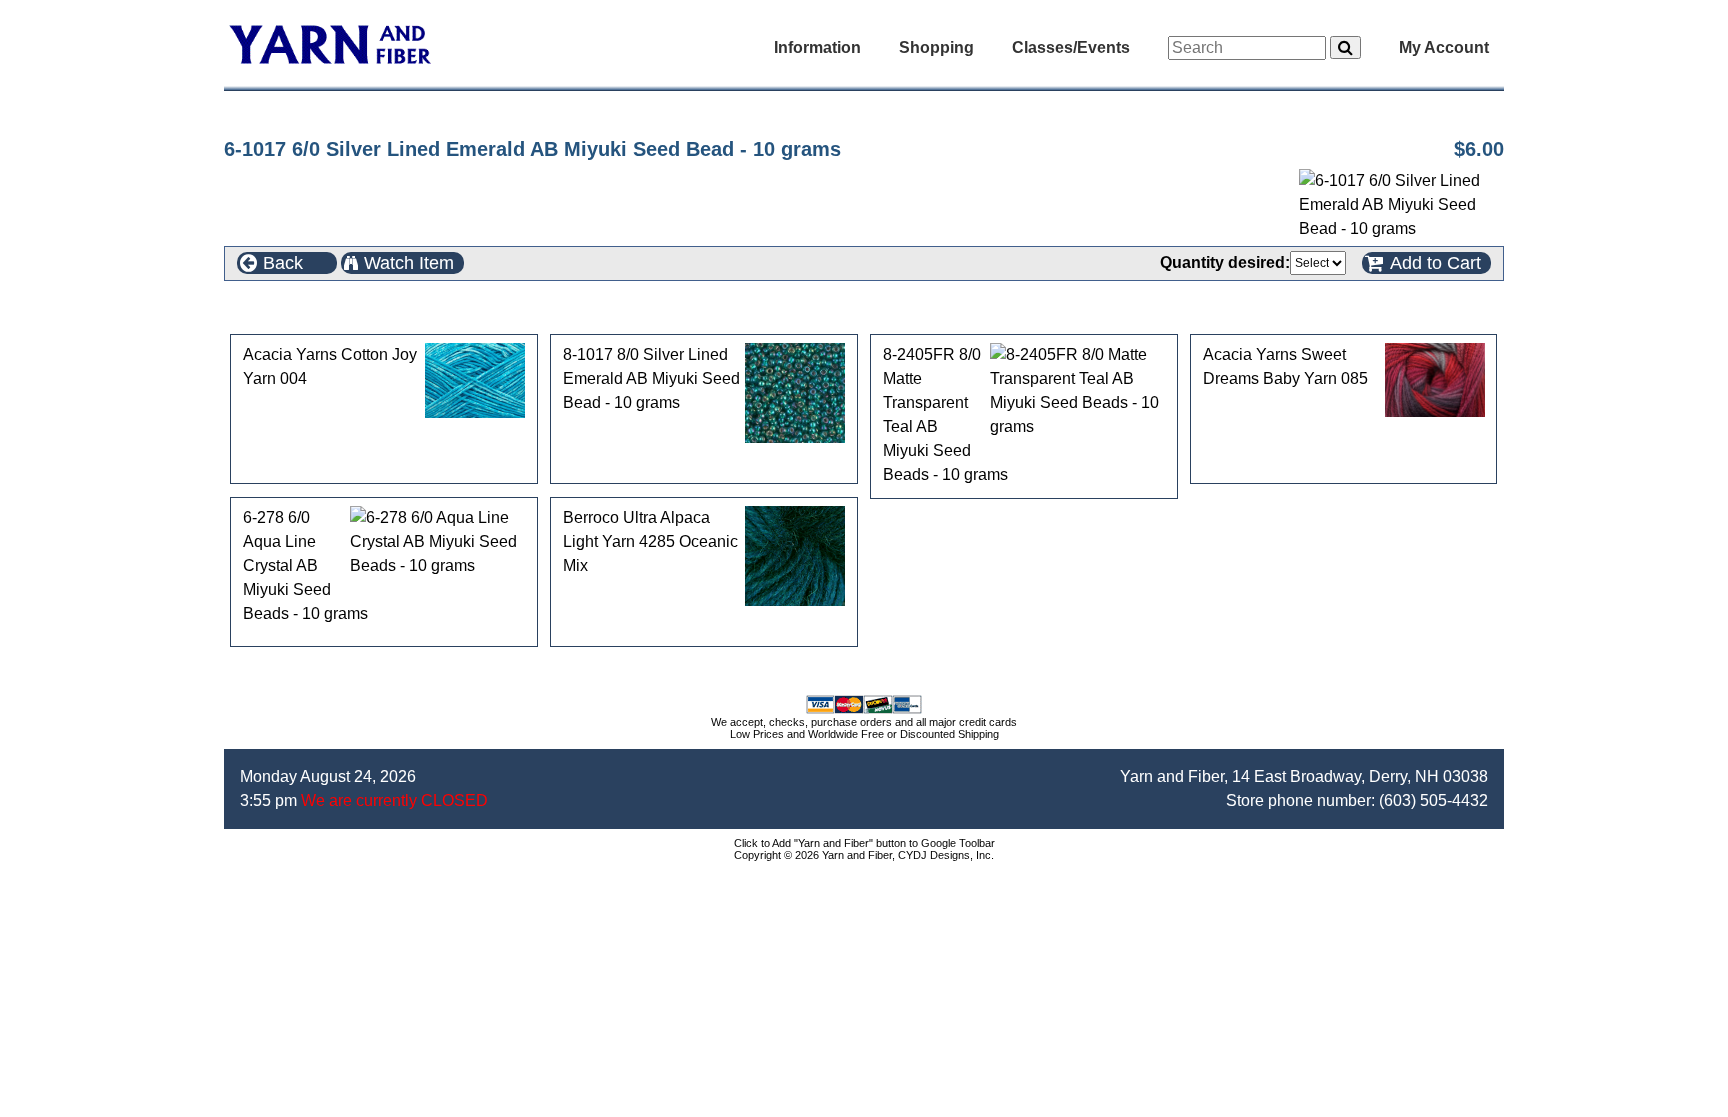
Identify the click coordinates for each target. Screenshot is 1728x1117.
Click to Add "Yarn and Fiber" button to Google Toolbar (864, 843)
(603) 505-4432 (1433, 800)
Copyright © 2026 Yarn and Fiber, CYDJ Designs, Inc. (864, 855)
